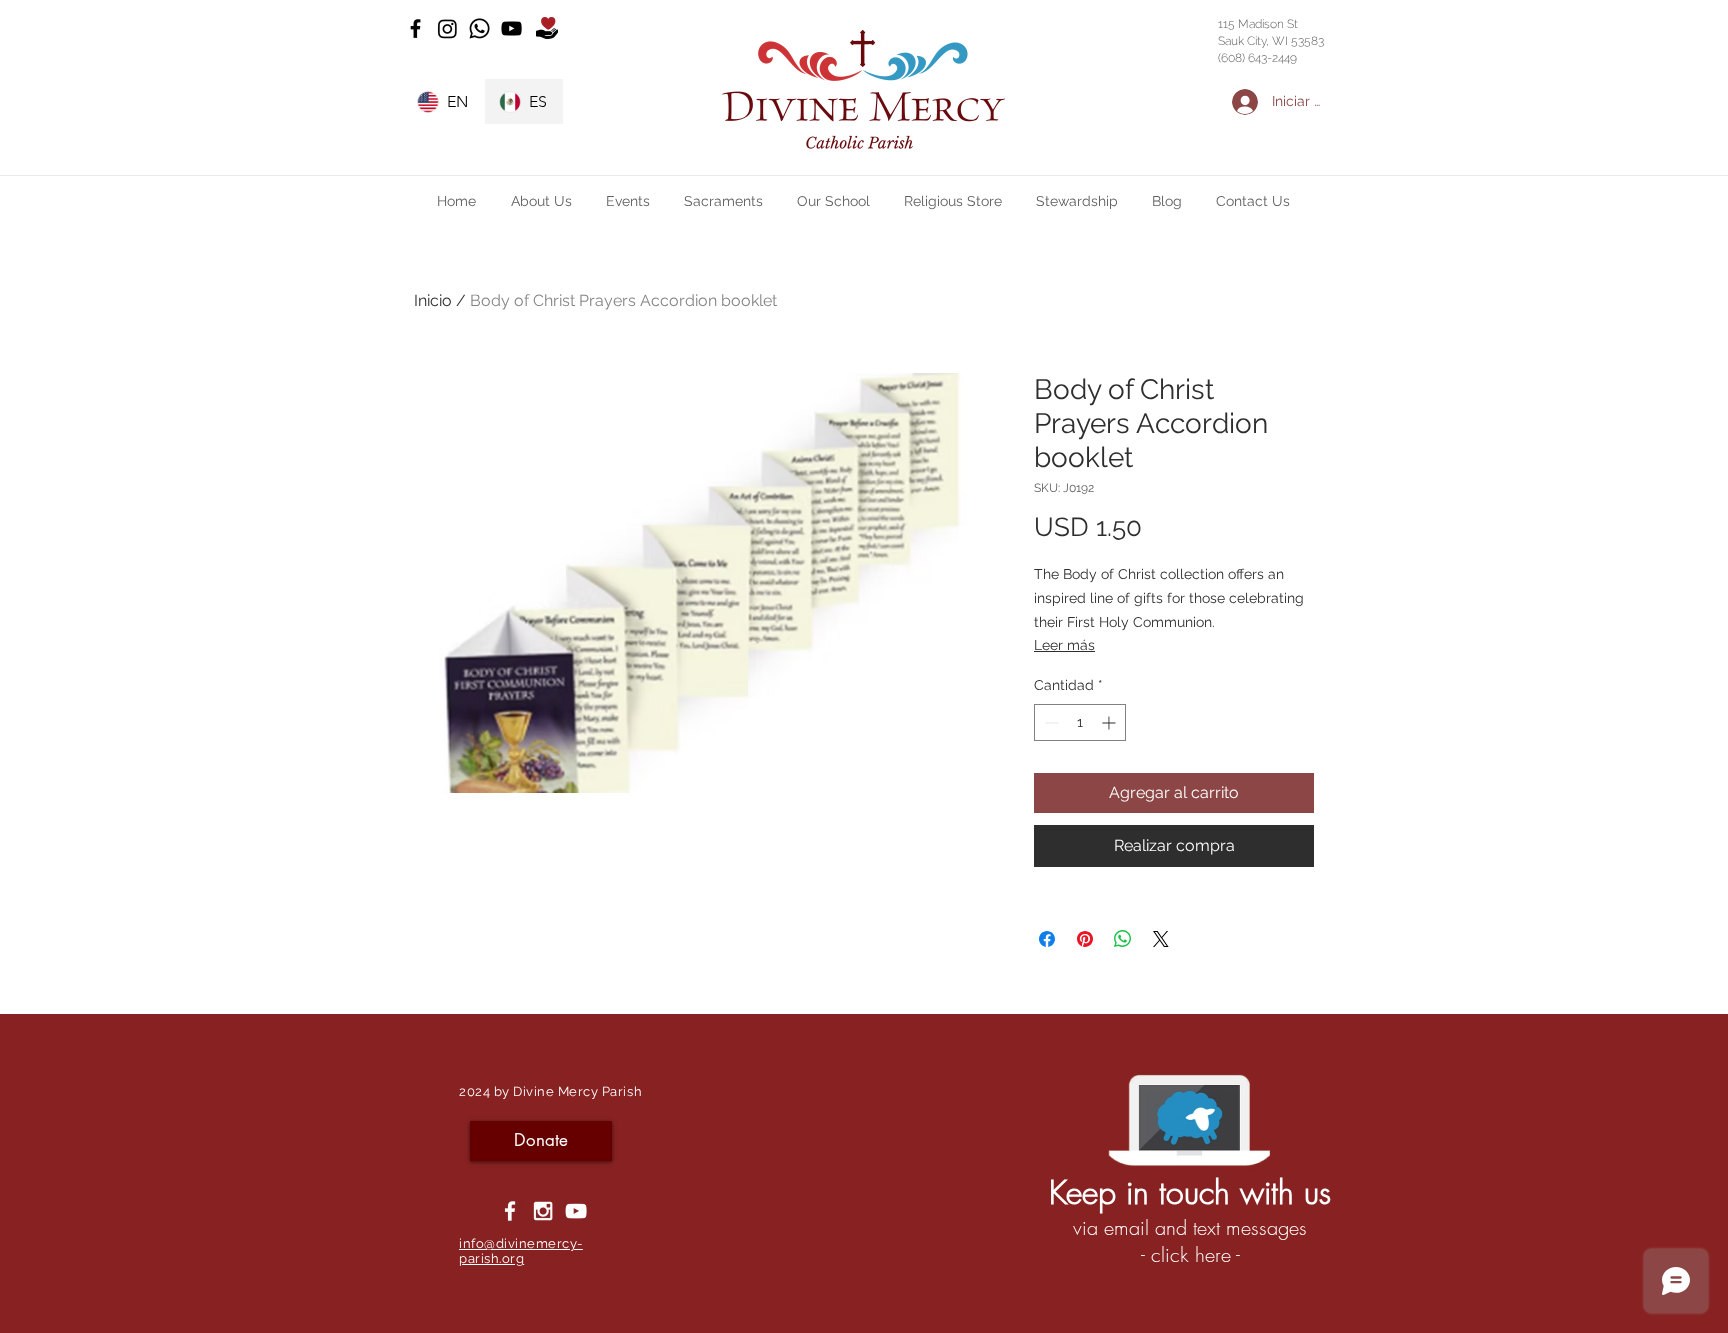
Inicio (433, 300)
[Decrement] (1049, 722)
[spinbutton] (1080, 722)
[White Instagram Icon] (543, 1211)
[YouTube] (511, 28)
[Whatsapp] (479, 28)
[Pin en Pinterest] (1085, 939)
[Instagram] (447, 28)
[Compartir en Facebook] (1047, 939)
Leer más (1064, 645)
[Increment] (1110, 722)
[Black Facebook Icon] (415, 28)
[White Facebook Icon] (510, 1211)
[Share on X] (1161, 939)
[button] (541, 201)
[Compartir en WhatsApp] (1123, 939)
